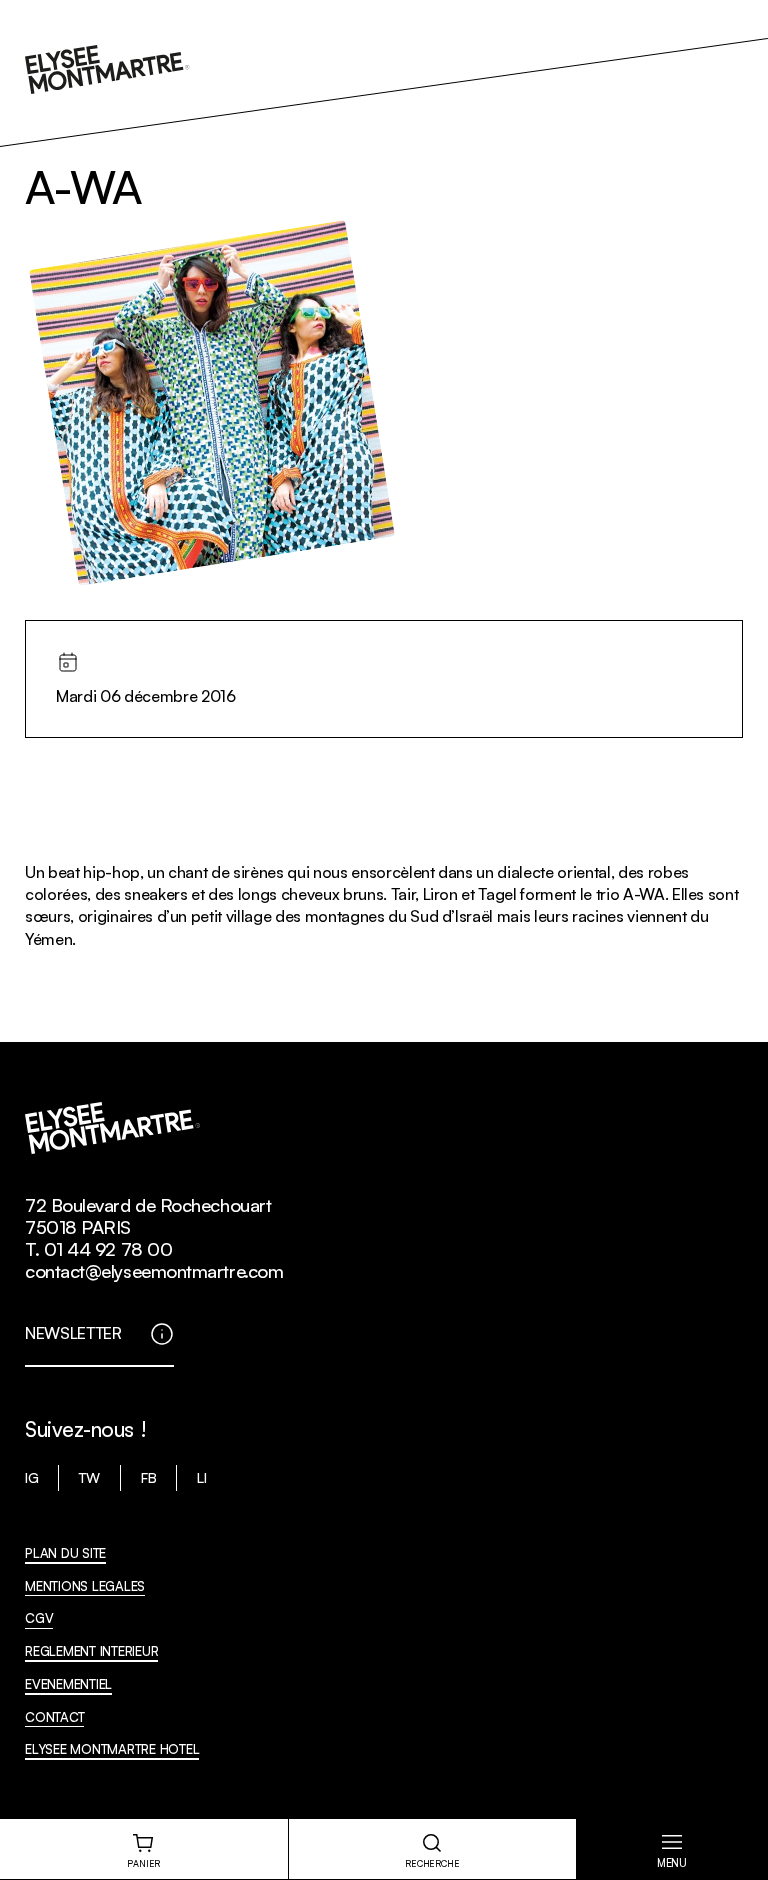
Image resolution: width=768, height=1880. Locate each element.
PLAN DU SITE (65, 1553)
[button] (672, 1849)
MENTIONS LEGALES (85, 1586)
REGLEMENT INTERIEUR (91, 1651)
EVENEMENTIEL (68, 1684)
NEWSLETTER (73, 1333)
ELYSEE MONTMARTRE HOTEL (112, 1749)
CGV (39, 1618)
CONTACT (54, 1717)
